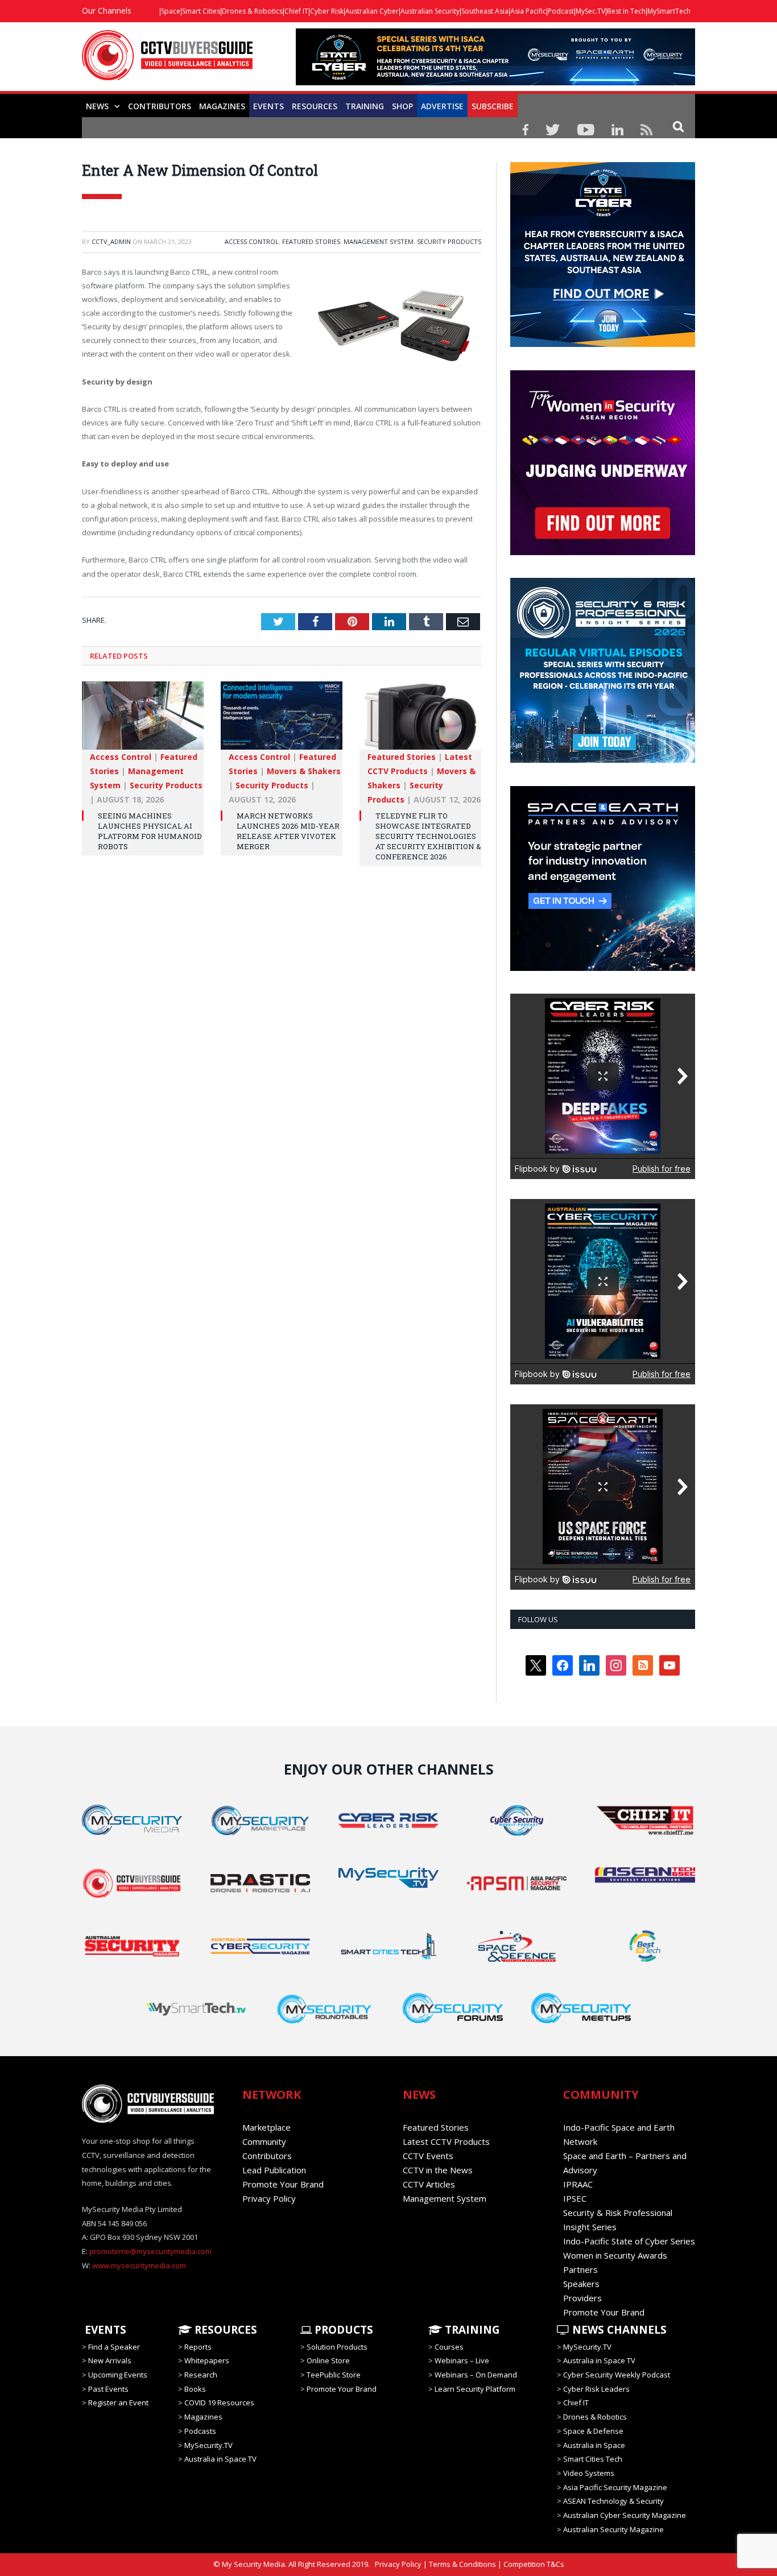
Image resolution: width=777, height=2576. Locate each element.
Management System (379, 241)
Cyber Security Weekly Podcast (617, 2375)
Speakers (581, 2284)
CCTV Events (428, 2156)
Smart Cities (201, 11)
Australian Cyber (372, 11)
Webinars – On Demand (476, 2375)
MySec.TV (590, 11)
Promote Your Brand (283, 2184)
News (97, 106)
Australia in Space (594, 2445)
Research (201, 2375)
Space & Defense (593, 2431)
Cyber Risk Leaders (596, 2389)
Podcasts (200, 2431)
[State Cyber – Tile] (603, 344)
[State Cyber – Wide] (495, 82)
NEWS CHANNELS (618, 2330)
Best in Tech (626, 11)
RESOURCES (315, 106)
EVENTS (104, 2330)
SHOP (402, 106)
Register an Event (118, 2403)
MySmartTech (669, 11)
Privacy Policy (269, 2198)
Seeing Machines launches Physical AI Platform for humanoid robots (150, 831)
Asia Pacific (528, 11)
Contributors (160, 106)
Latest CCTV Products (446, 2141)
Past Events (108, 2389)
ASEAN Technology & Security (613, 2501)
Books (195, 2389)
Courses (449, 2347)
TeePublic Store (334, 2375)
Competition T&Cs (534, 2564)
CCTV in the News (438, 2170)
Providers (582, 2298)
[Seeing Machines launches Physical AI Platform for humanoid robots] (143, 721)
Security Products (449, 241)
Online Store (328, 2360)
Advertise (442, 106)
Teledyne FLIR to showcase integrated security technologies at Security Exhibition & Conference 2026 (428, 836)
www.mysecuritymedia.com (139, 2265)
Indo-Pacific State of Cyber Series (629, 2241)
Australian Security (430, 11)
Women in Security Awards (615, 2255)
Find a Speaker (114, 2347)
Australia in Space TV (220, 2459)
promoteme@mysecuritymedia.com (150, 2251)
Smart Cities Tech (593, 2459)
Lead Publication (274, 2170)
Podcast (561, 11)
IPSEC (575, 2198)
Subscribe (493, 106)
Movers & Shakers (304, 771)
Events (268, 106)
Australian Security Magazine (613, 2529)
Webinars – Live (462, 2360)
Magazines (222, 106)
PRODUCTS (342, 2330)
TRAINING (365, 106)
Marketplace (266, 2127)
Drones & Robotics (252, 11)
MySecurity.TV (208, 2445)
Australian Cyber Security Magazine (625, 2515)
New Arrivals (110, 2360)
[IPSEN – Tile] (603, 968)
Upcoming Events (118, 2375)
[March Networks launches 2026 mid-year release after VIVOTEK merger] (282, 721)
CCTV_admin (111, 241)
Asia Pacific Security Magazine (615, 2487)
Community (264, 2141)
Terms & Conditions (462, 2564)
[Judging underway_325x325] (603, 552)
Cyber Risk (327, 11)
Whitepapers (207, 2360)
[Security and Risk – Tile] (603, 760)
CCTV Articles (429, 2184)
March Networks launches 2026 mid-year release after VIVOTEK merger (288, 831)
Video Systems (589, 2473)
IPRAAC (578, 2184)
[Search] (678, 126)
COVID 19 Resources (219, 2403)
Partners (580, 2269)
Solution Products (337, 2347)
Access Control (252, 241)
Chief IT (296, 11)
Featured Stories (311, 241)
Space (171, 11)
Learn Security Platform (475, 2389)
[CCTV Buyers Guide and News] (167, 61)
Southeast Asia (485, 11)
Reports (198, 2347)
